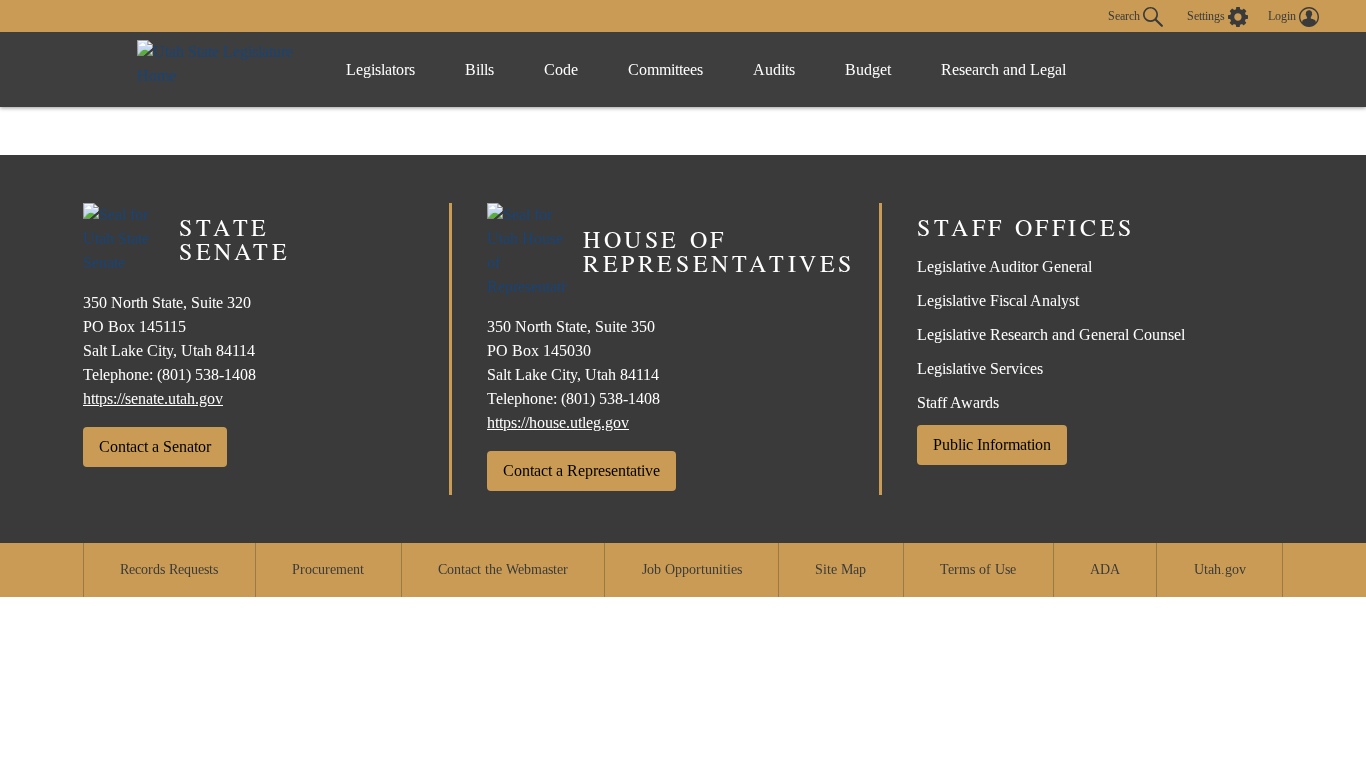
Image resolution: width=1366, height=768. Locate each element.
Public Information (992, 444)
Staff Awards (958, 402)
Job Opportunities (692, 569)
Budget (868, 69)
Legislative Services (980, 368)
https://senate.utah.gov (153, 398)
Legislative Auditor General (1004, 266)
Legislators (380, 69)
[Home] (221, 69)
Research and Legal (1003, 69)
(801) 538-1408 (206, 374)
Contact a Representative (581, 470)
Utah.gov (1220, 569)
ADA (1105, 569)
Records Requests (169, 569)
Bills (479, 69)
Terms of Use (978, 569)
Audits (774, 69)
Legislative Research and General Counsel (1051, 334)
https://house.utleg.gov (558, 422)
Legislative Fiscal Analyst (998, 300)
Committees (665, 69)
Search (1125, 15)
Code (561, 69)
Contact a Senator (155, 446)
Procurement (328, 569)
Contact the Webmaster (503, 569)
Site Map (840, 569)
